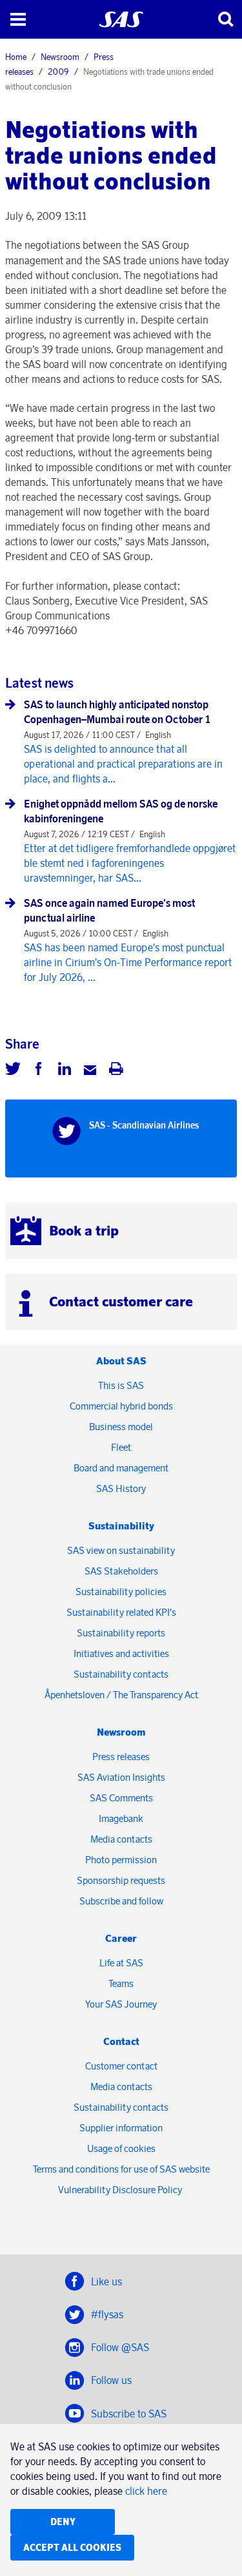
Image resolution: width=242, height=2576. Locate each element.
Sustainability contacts (121, 1674)
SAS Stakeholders (121, 1571)
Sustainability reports (121, 1633)
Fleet (121, 1447)
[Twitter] (13, 1070)
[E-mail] (90, 1070)
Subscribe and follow (121, 1901)
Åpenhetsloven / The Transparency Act (121, 1695)
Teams (121, 1983)
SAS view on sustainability (121, 1550)
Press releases (121, 1757)
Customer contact (121, 2066)
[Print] (116, 1070)
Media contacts (121, 1839)
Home (16, 57)
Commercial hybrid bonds (121, 1406)
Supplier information (121, 2128)
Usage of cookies (121, 2148)
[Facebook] (39, 1070)
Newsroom (60, 57)
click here (146, 2491)
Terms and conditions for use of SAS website (121, 2169)
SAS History (121, 1488)
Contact (121, 2041)
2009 (58, 72)
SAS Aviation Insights (121, 1777)
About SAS (121, 1361)
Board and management (121, 1468)
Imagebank (121, 1818)
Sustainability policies (121, 1592)
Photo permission (121, 1860)
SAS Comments (121, 1798)
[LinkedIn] (65, 1070)
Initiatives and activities (121, 1653)
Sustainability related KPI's (121, 1612)
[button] (18, 19)
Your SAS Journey (121, 2004)
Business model (121, 1427)
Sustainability (121, 1526)
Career (121, 1938)
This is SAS (121, 1385)
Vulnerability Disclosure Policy (121, 2190)
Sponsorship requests (121, 1880)
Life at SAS (121, 1963)
